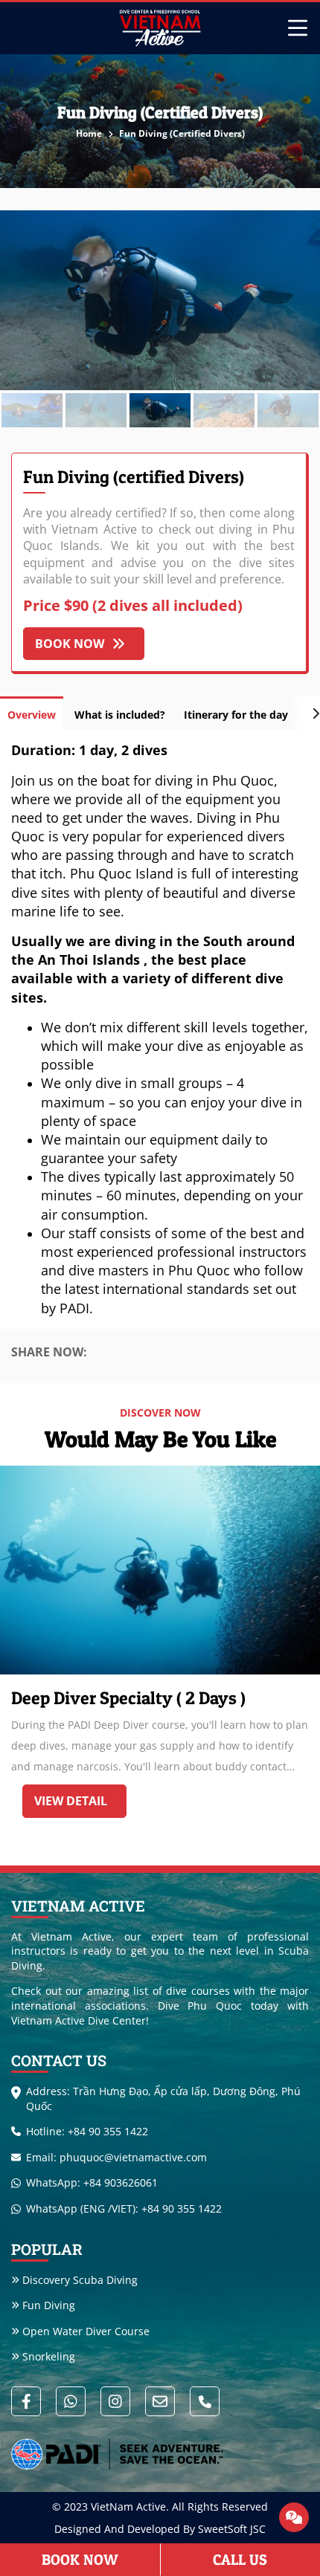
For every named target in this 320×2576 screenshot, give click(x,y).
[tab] (32, 713)
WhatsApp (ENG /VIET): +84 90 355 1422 (124, 2208)
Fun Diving (49, 2305)
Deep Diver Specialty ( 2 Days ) (128, 1698)
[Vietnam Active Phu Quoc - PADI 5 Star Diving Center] (160, 28)
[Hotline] (205, 2401)
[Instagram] (115, 2401)
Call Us (240, 2560)
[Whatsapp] (71, 2401)
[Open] (294, 2517)
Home (90, 133)
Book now (70, 644)
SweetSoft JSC (232, 2529)
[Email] (160, 2401)
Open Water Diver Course (86, 2331)
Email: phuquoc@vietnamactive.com (116, 2157)
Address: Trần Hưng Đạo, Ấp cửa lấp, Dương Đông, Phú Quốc (163, 2098)
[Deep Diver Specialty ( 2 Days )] (160, 1570)
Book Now (80, 2560)
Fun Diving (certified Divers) (182, 133)
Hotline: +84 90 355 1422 (87, 2131)
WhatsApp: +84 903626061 (92, 2182)
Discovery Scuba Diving (80, 2280)
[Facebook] (26, 2401)
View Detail (71, 1801)
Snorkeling (49, 2356)
